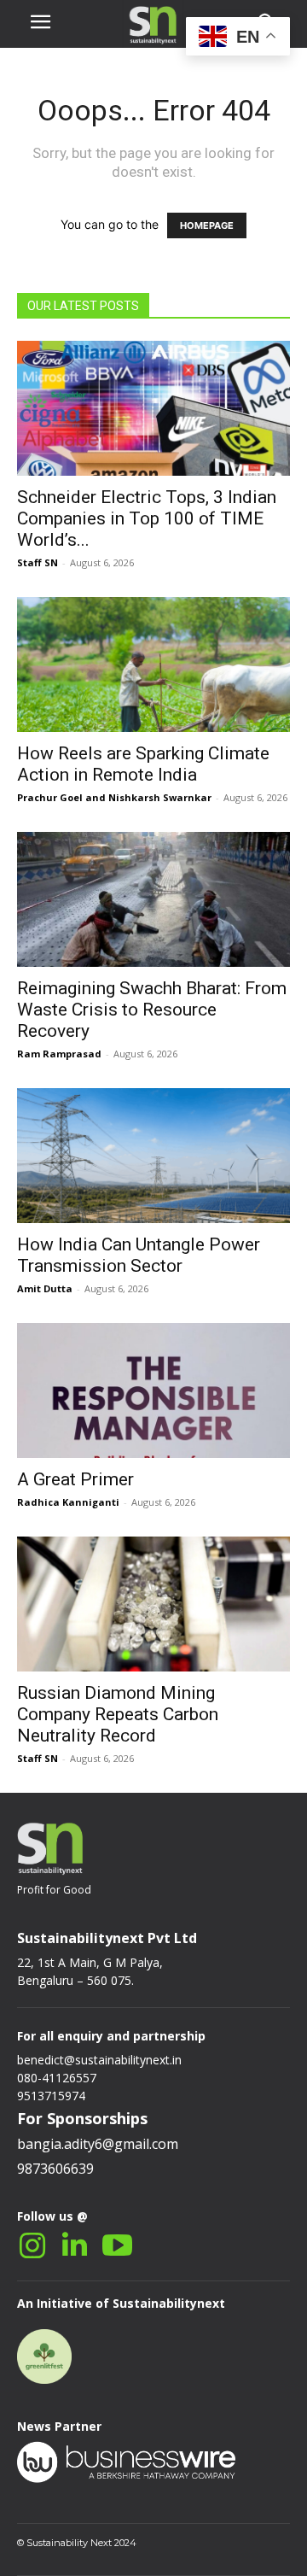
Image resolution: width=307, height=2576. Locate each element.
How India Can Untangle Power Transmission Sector (139, 1255)
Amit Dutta (45, 1288)
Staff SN (38, 562)
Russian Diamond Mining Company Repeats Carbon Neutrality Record (118, 1714)
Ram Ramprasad (59, 1054)
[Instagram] (32, 2246)
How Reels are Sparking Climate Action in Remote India (143, 764)
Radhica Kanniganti (68, 1502)
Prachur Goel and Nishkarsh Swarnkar (114, 797)
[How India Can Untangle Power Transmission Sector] (153, 1156)
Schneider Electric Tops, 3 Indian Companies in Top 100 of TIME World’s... (147, 518)
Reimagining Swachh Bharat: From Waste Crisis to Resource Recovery (152, 1010)
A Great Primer (75, 1479)
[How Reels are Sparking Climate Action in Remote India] (153, 664)
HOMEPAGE (207, 225)
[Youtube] (117, 2246)
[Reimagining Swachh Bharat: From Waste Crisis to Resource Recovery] (153, 899)
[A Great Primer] (153, 1390)
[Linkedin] (75, 2246)
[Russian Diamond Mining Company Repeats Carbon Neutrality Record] (153, 1604)
